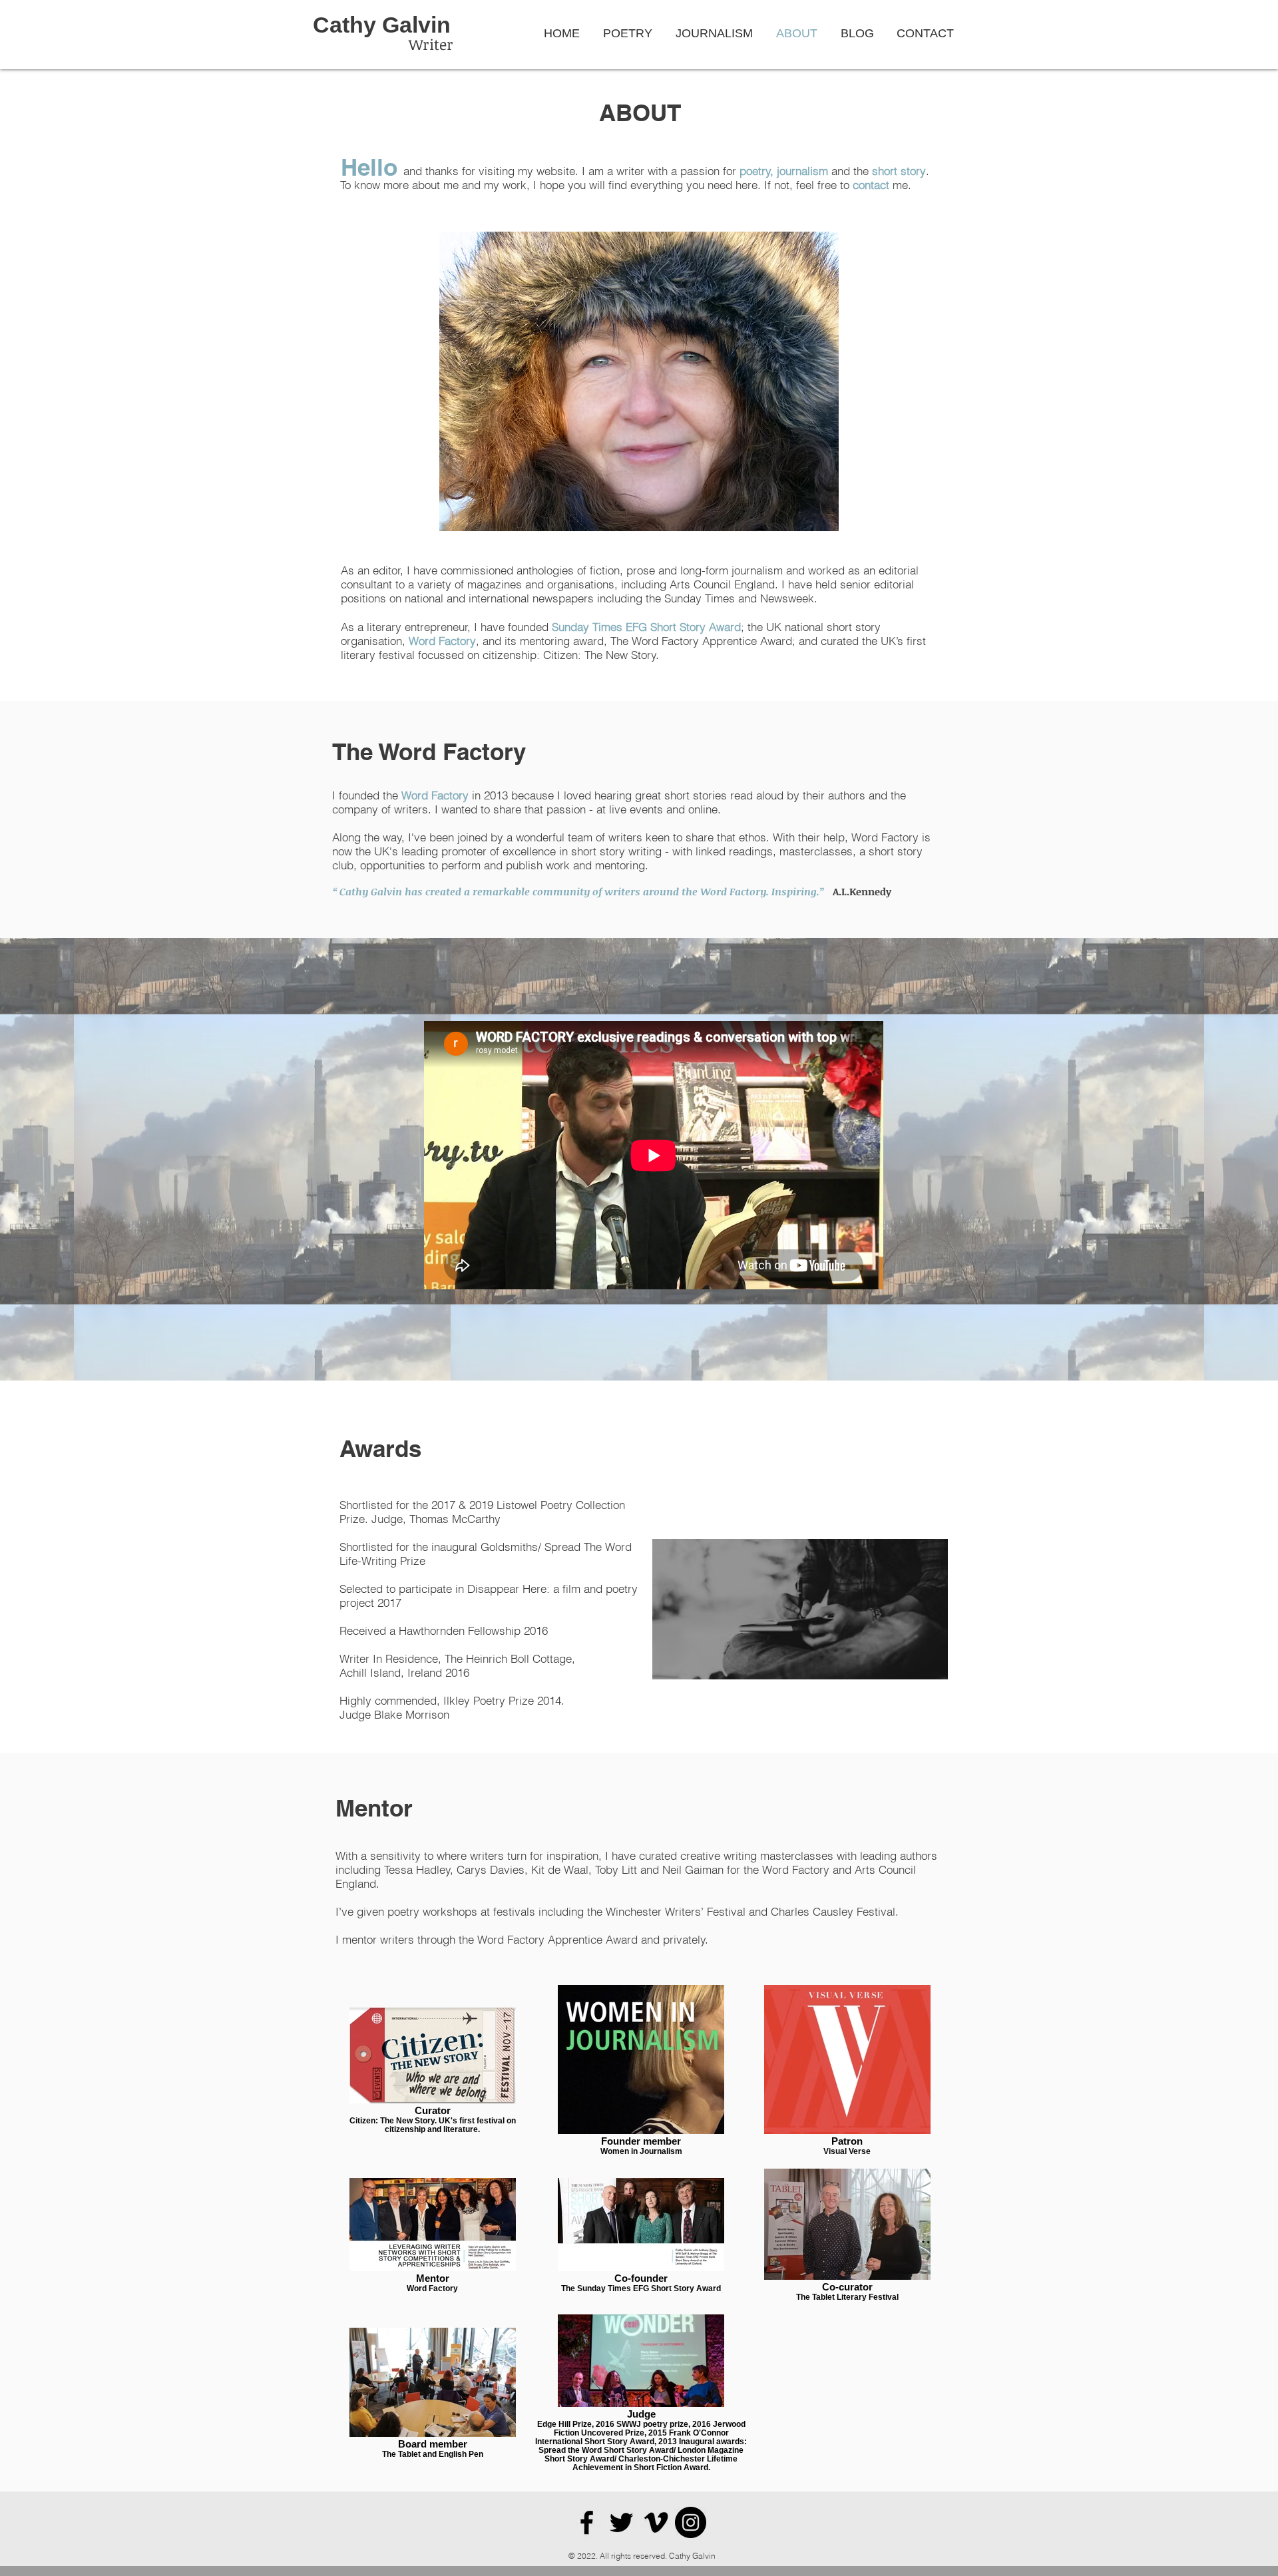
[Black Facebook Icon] (587, 2522)
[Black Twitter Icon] (621, 2522)
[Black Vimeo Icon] (656, 2522)
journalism (802, 171)
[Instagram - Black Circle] (691, 2522)
